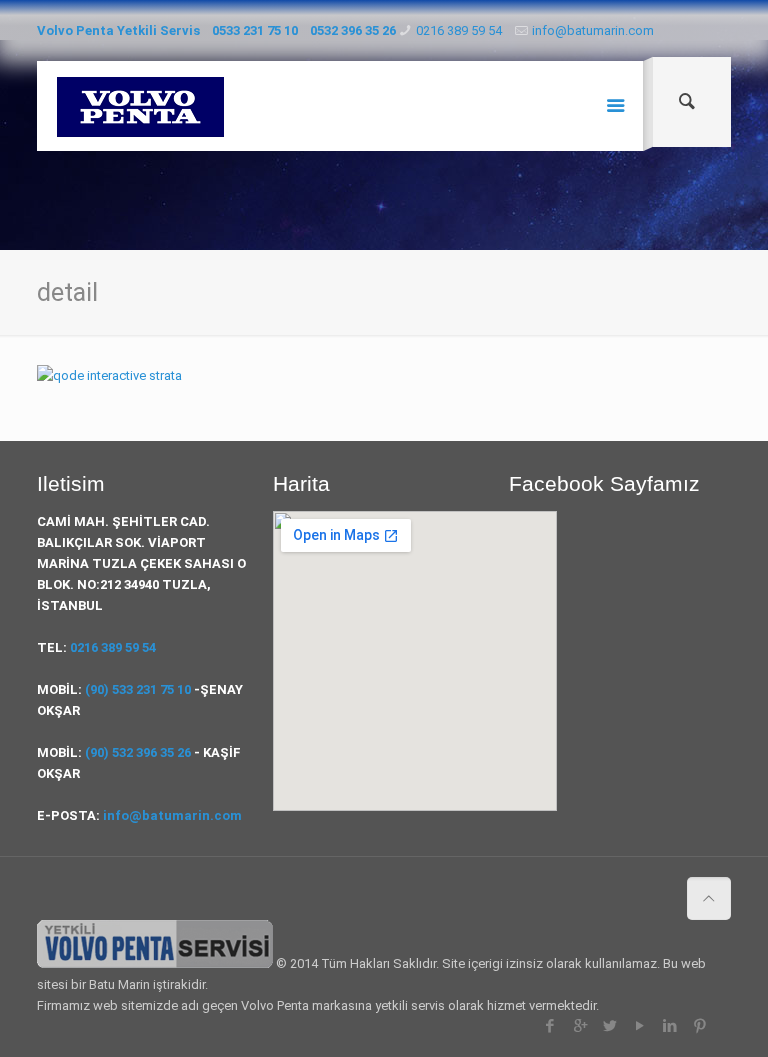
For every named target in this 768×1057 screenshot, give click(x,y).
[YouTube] (640, 1026)
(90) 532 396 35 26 (138, 752)
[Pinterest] (700, 1026)
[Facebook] (550, 1026)
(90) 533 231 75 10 (138, 689)
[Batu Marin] (140, 106)
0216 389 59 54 (459, 30)
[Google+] (580, 1026)
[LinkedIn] (670, 1026)
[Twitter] (610, 1026)
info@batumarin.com (593, 30)
